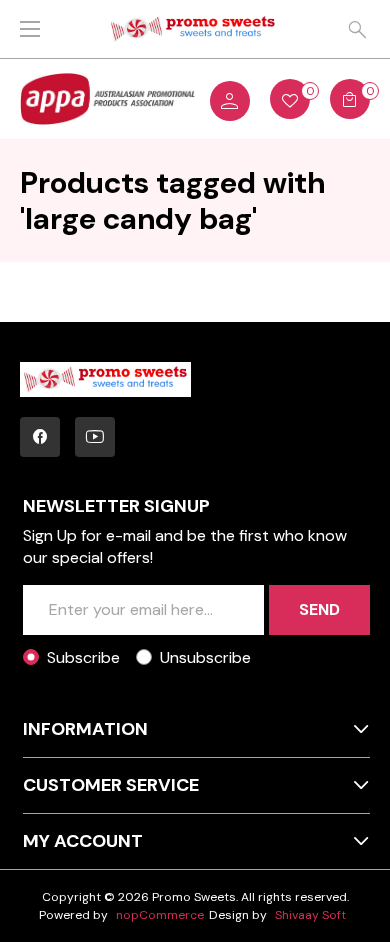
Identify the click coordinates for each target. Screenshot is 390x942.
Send (319, 609)
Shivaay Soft (310, 915)
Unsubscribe (205, 657)
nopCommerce (160, 915)
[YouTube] (95, 437)
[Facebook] (40, 437)
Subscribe (83, 657)
